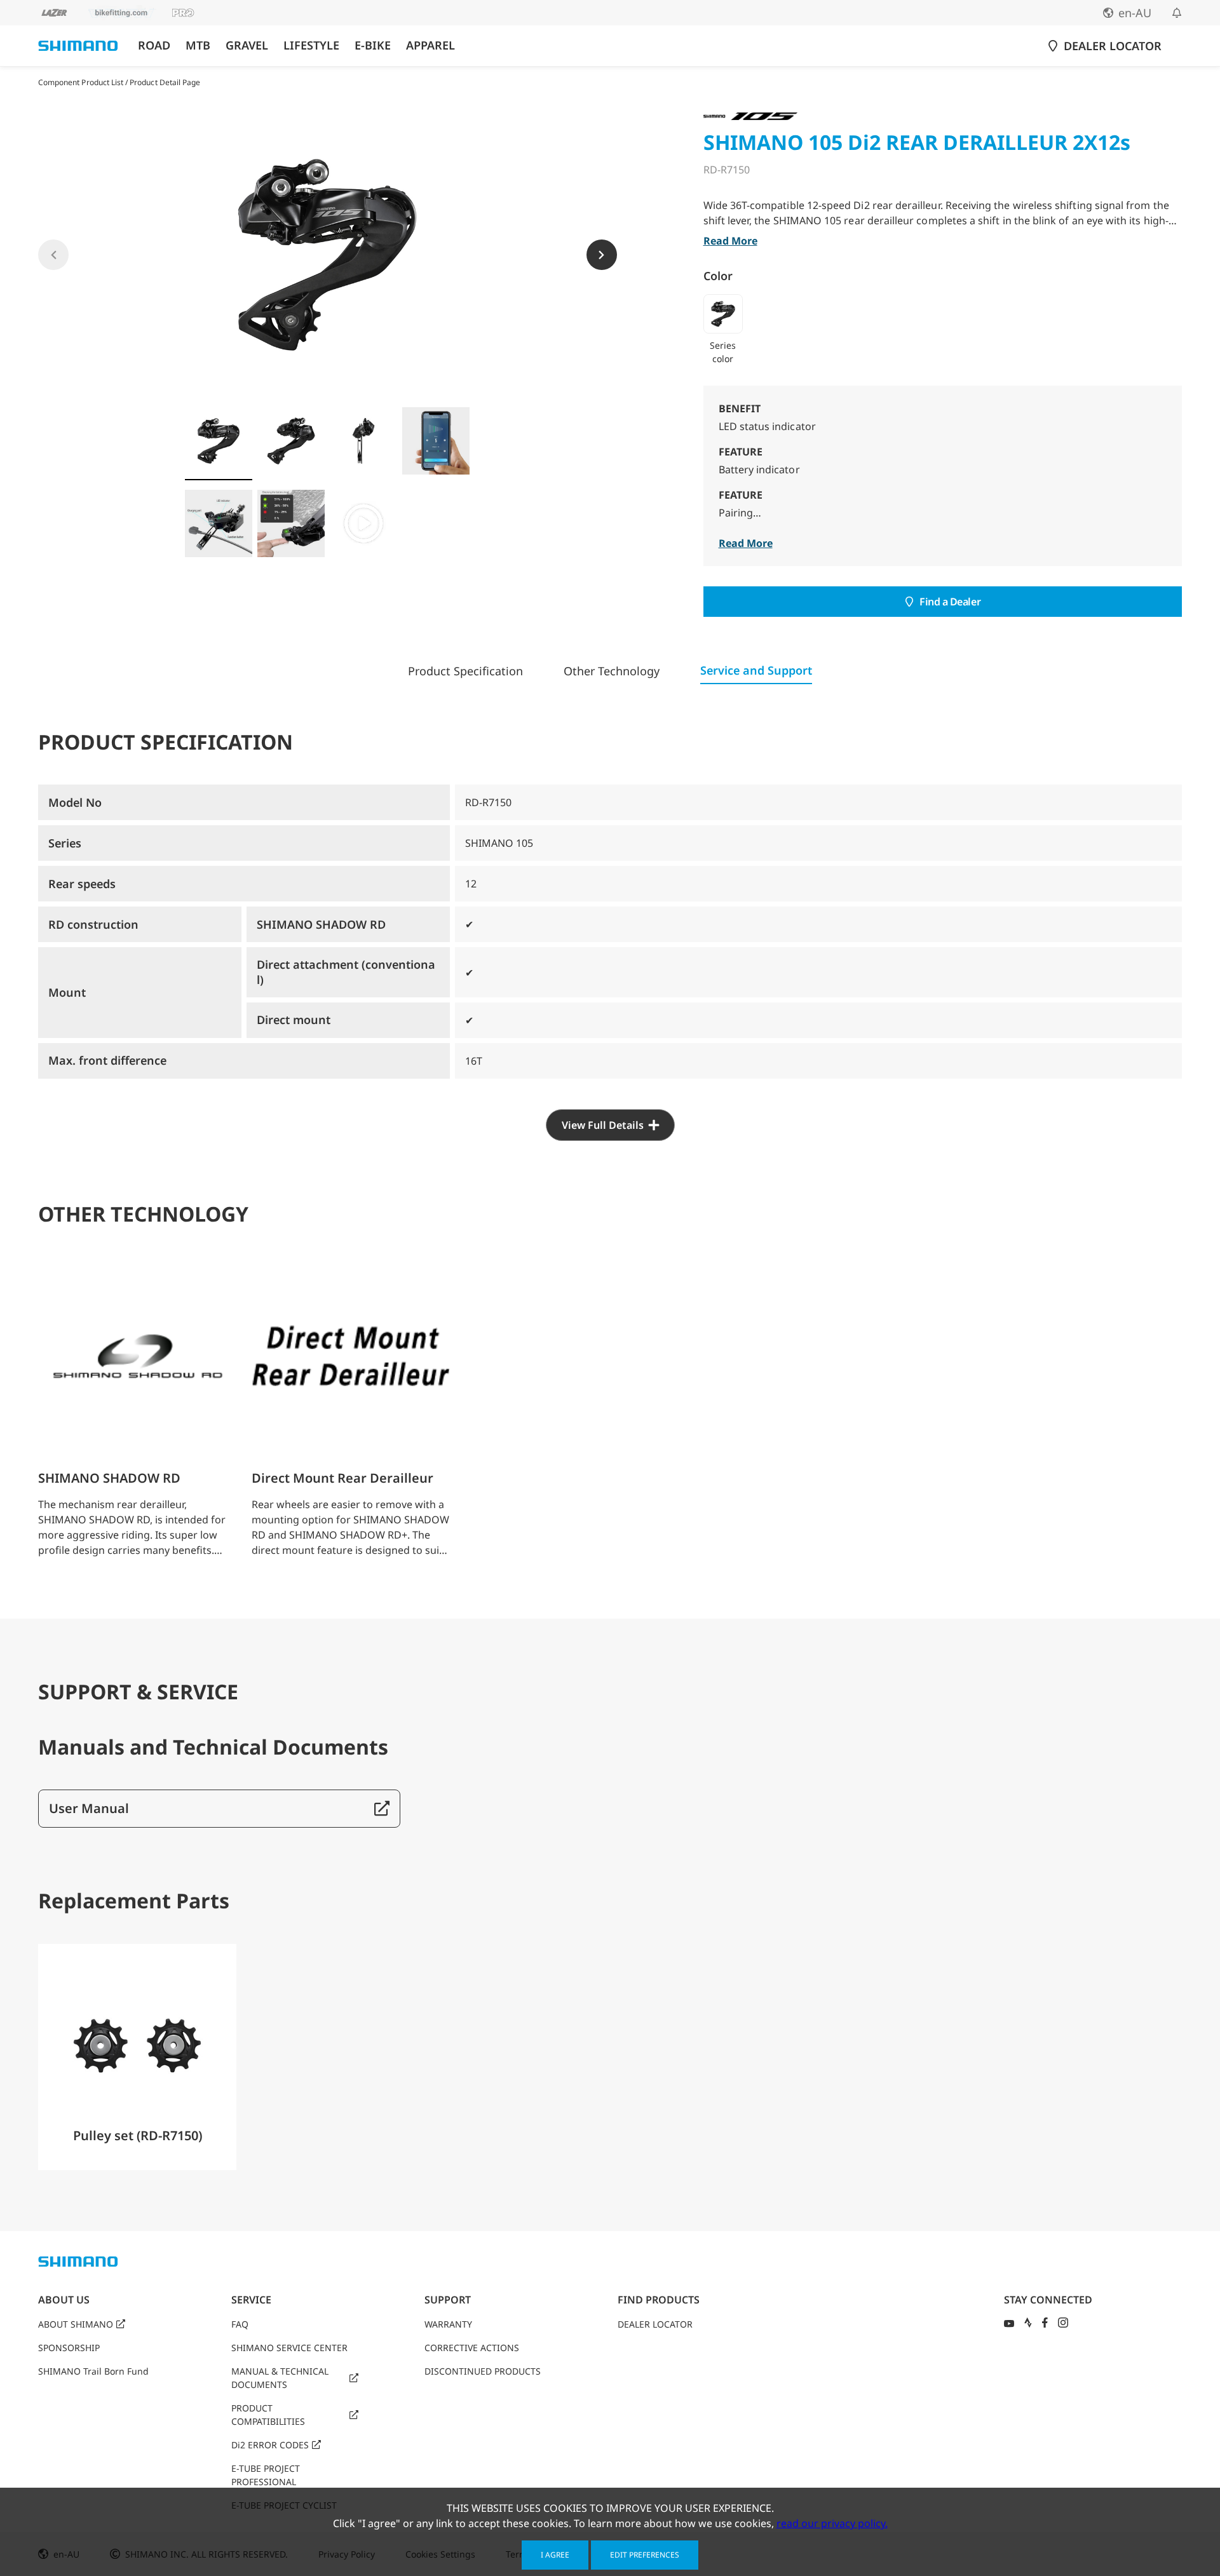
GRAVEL (247, 45)
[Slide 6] (291, 523)
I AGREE (555, 2555)
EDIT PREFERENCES (645, 2555)
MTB (198, 45)
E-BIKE (373, 45)
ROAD (154, 45)
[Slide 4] (436, 441)
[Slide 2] (291, 441)
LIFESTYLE (311, 45)
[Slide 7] (363, 523)
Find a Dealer (950, 602)
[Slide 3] (363, 441)
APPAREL (430, 45)
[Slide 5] (219, 523)
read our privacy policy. (832, 2523)
